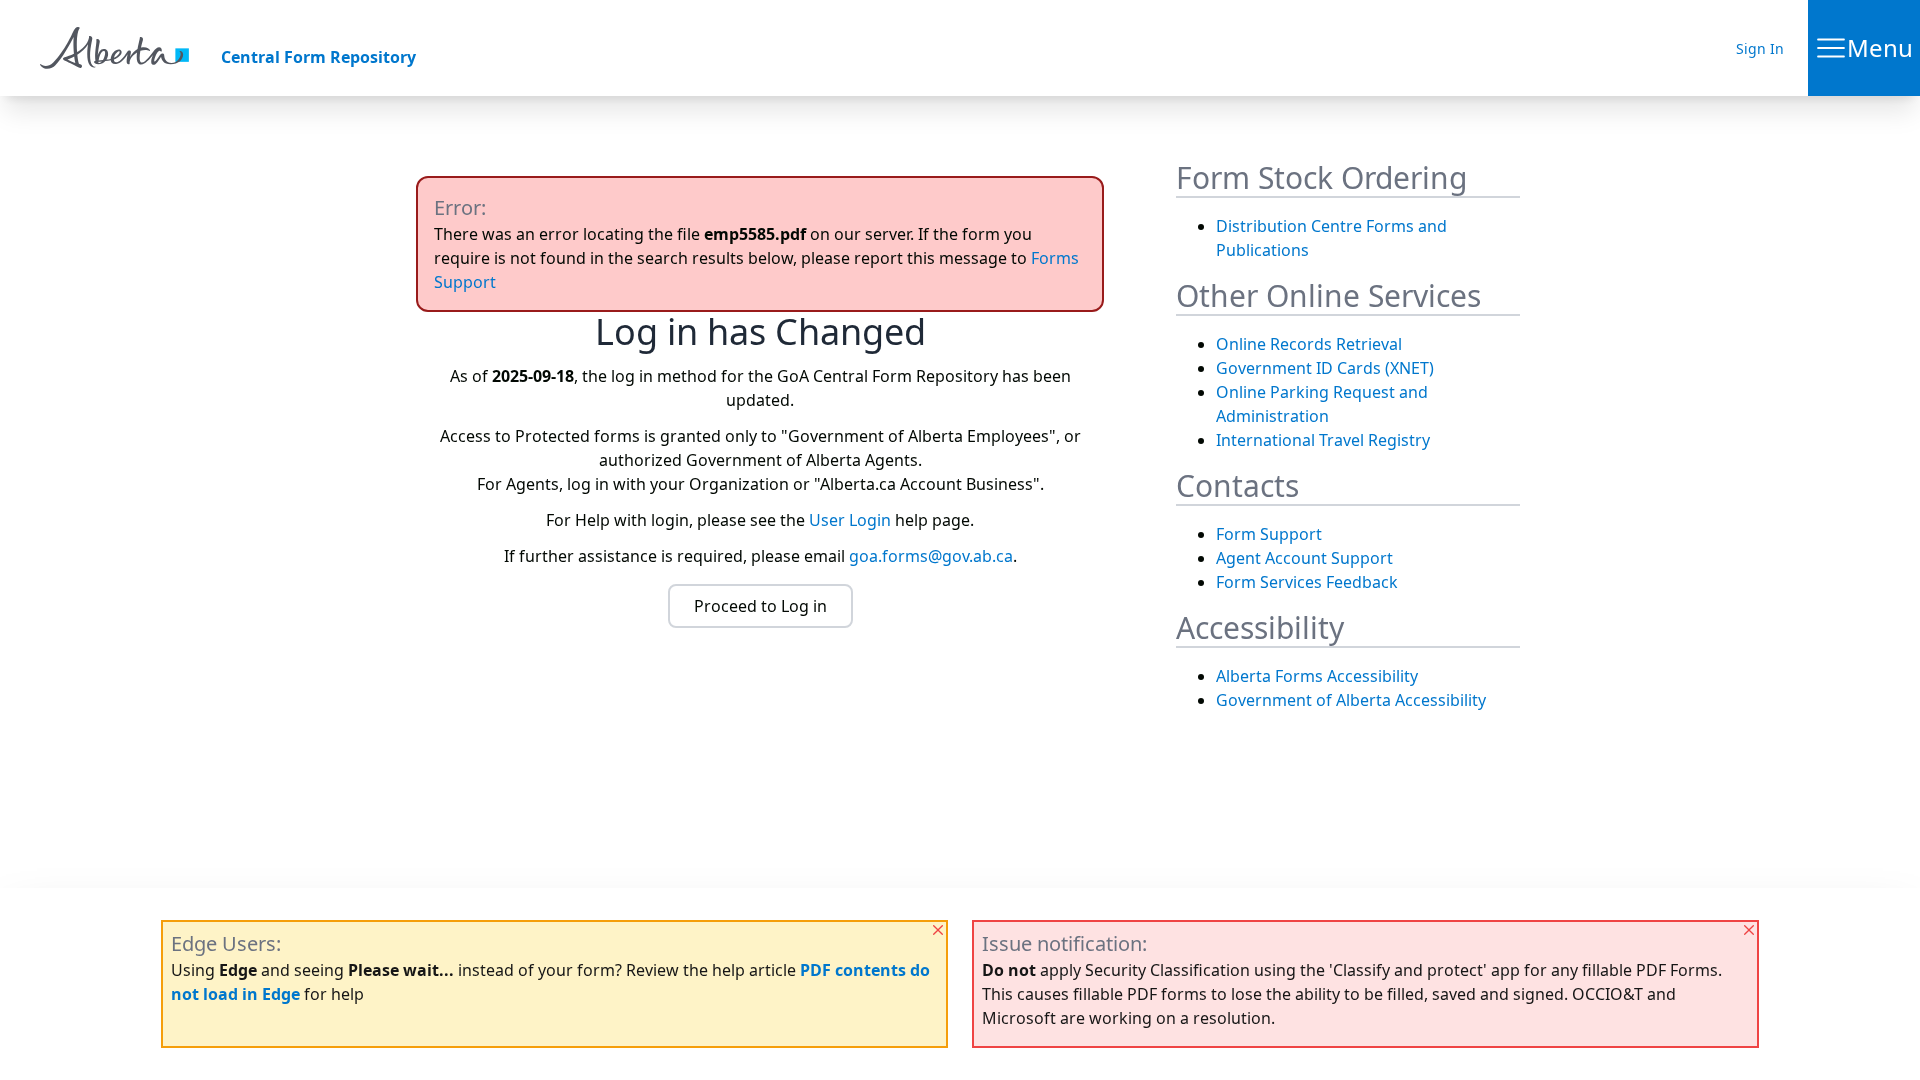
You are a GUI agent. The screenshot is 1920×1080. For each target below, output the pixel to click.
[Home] (114, 48)
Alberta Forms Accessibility (1317, 676)
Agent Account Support (1304, 558)
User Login (850, 520)
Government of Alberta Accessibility (1351, 700)
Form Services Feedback (1307, 582)
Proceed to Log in (760, 606)
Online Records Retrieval (1309, 344)
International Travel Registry (1323, 440)
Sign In (1760, 48)
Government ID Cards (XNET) (1325, 368)
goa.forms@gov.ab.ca (931, 556)
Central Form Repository (318, 57)
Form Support (1269, 534)
